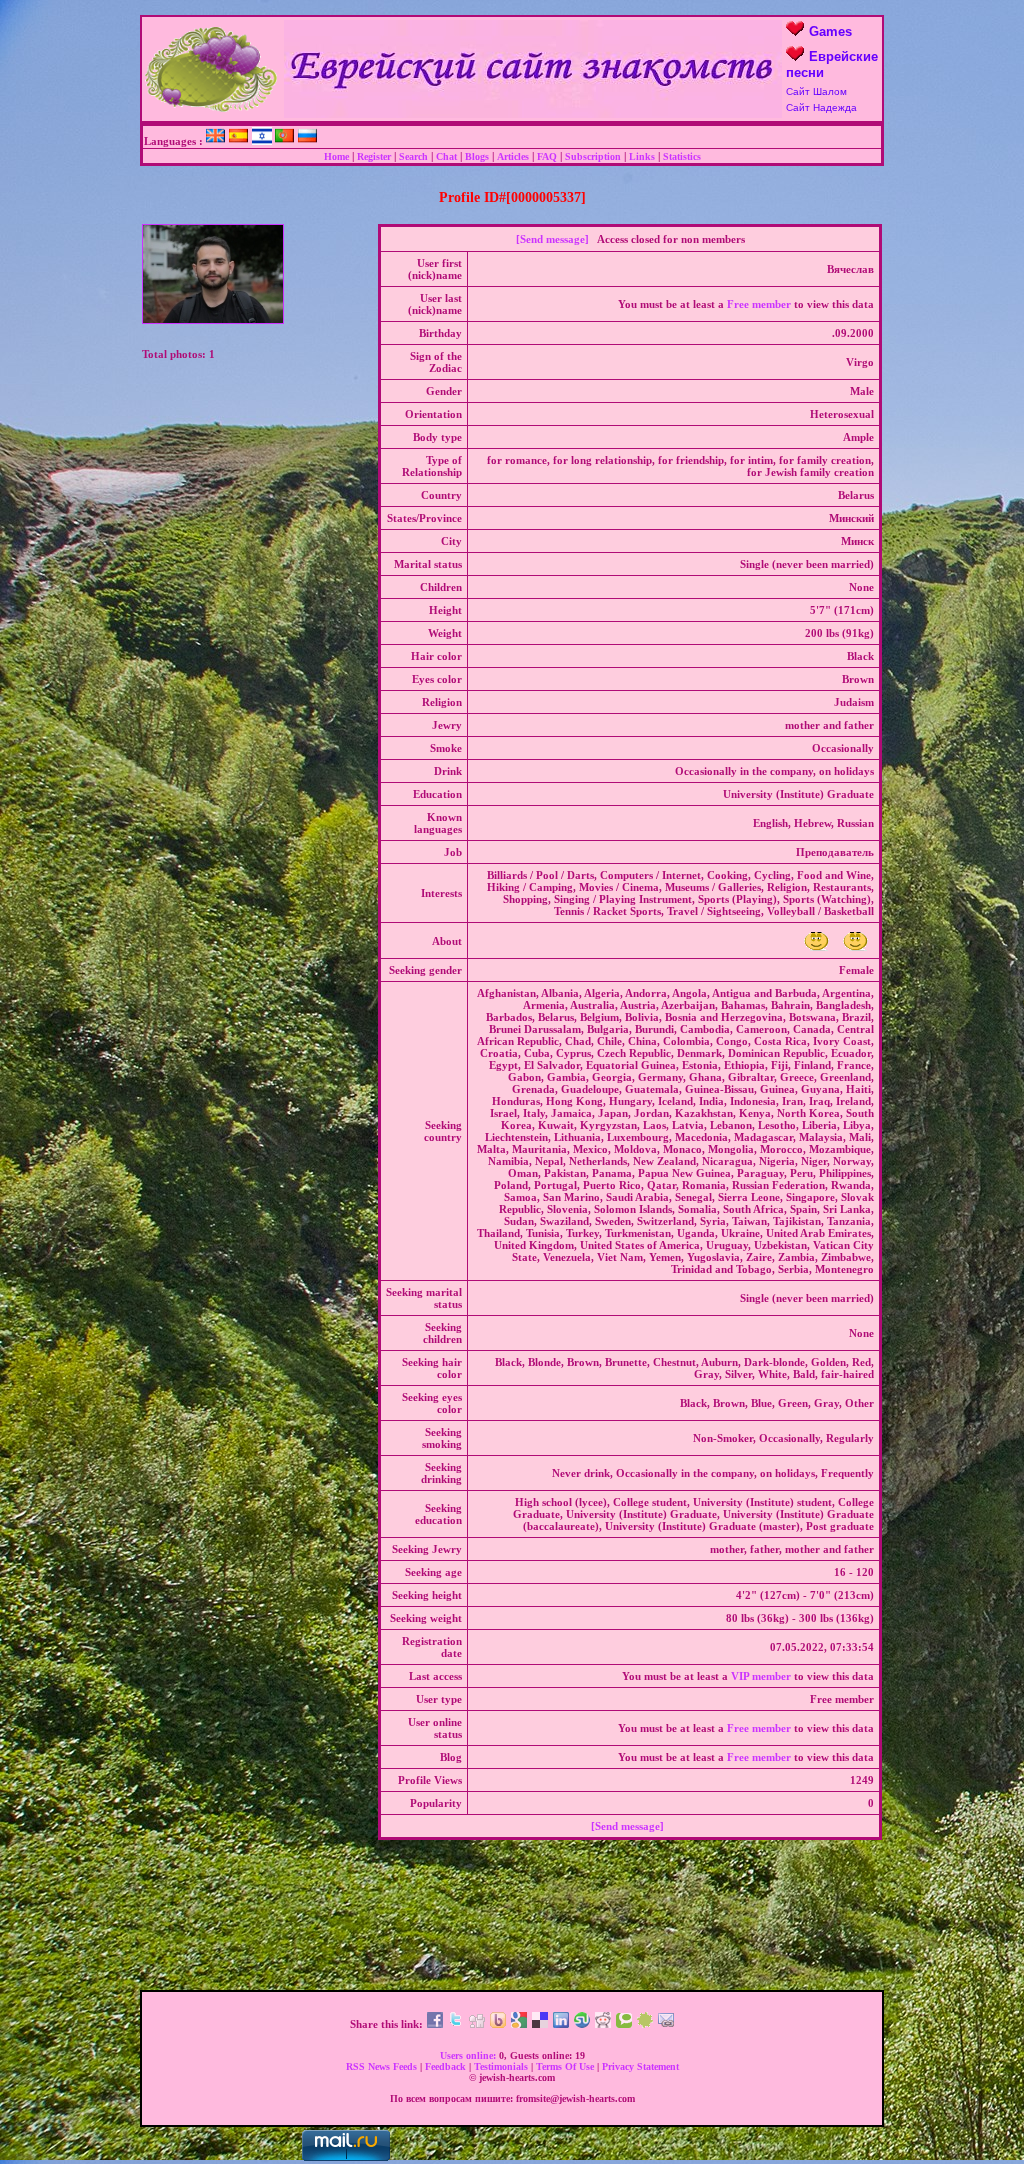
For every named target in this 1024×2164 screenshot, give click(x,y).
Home (336, 156)
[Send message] (552, 239)
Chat (446, 156)
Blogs (477, 156)
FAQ (547, 156)
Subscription (593, 156)
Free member (759, 304)
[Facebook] (435, 2024)
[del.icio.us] (540, 2024)
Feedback (445, 2066)
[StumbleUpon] (582, 2024)
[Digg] (477, 2024)
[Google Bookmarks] (519, 2024)
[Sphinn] (645, 2024)
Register (374, 156)
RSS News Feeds (381, 2066)
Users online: (468, 2055)
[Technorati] (624, 2024)
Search (413, 156)
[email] (666, 2024)
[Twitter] (456, 2024)
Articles (513, 156)
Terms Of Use (565, 2066)
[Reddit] (603, 2024)
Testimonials (501, 2066)
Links (642, 156)
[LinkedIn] (561, 2024)
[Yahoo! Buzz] (498, 2024)
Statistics (682, 156)
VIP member (761, 1676)
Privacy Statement (640, 2066)
